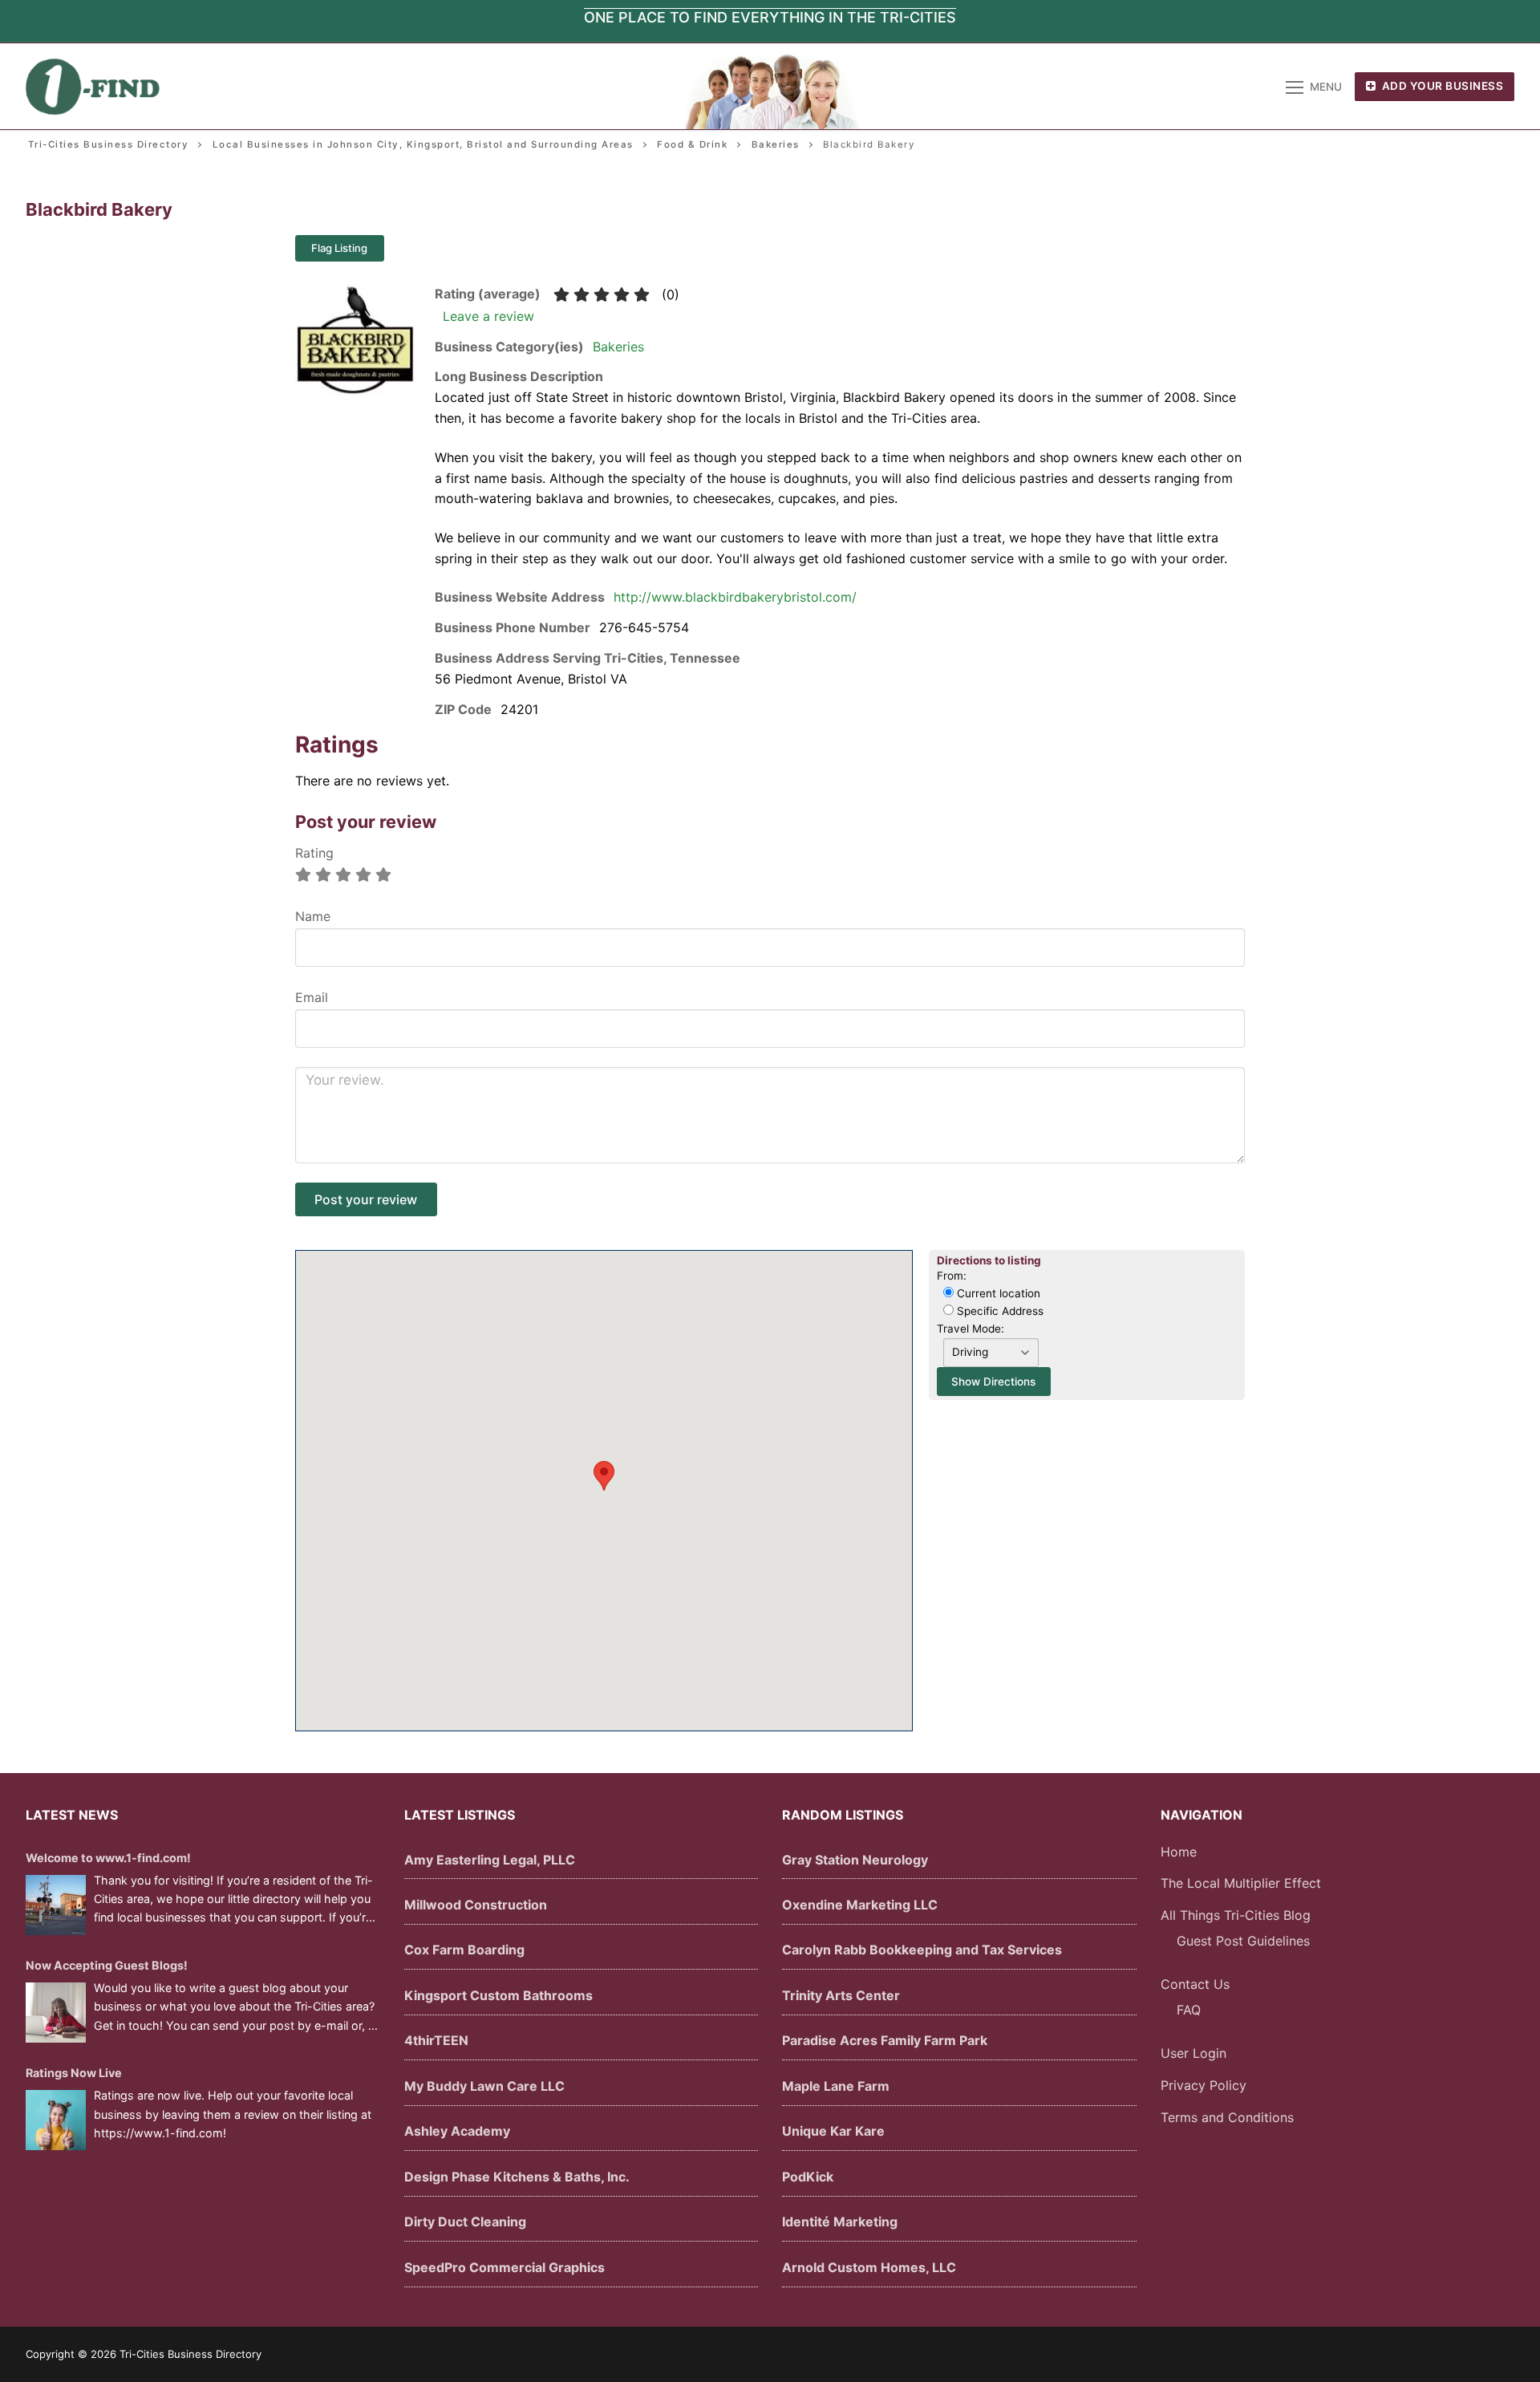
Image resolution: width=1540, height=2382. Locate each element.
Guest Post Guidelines (1243, 1941)
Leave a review (488, 316)
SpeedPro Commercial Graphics (505, 2267)
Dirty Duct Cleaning (465, 2222)
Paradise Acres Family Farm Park (885, 2040)
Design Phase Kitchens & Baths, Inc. (517, 2177)
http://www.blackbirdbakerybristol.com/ (735, 597)
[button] (604, 1476)
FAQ (1189, 2010)
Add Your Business (1441, 86)
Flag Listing (339, 248)
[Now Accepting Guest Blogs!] (56, 2013)
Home (1179, 1852)
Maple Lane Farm (836, 2086)
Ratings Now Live (74, 2073)
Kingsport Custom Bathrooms (498, 1995)
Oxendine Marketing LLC (860, 1905)
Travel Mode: (971, 1329)
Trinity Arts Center (841, 1995)
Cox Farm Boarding (464, 1950)
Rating (314, 853)
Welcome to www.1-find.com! (108, 1858)
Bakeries (618, 347)
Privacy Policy (1204, 2085)
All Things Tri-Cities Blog (1236, 1915)
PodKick (808, 2177)
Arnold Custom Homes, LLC (869, 2267)
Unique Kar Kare (833, 2131)
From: (952, 1276)
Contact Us (1195, 1984)
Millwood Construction (476, 1905)
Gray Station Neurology (855, 1860)
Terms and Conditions (1227, 2117)
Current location (997, 1293)
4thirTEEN (436, 2040)
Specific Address (999, 1311)
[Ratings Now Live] (56, 2120)
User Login (1193, 2053)
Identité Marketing (840, 2222)
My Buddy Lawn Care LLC (484, 2086)
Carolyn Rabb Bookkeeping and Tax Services (922, 1950)
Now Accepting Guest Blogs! (107, 1965)
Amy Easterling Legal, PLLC (490, 1860)
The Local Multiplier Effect (1241, 1883)
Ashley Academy (457, 2131)
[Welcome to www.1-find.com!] (56, 1905)
